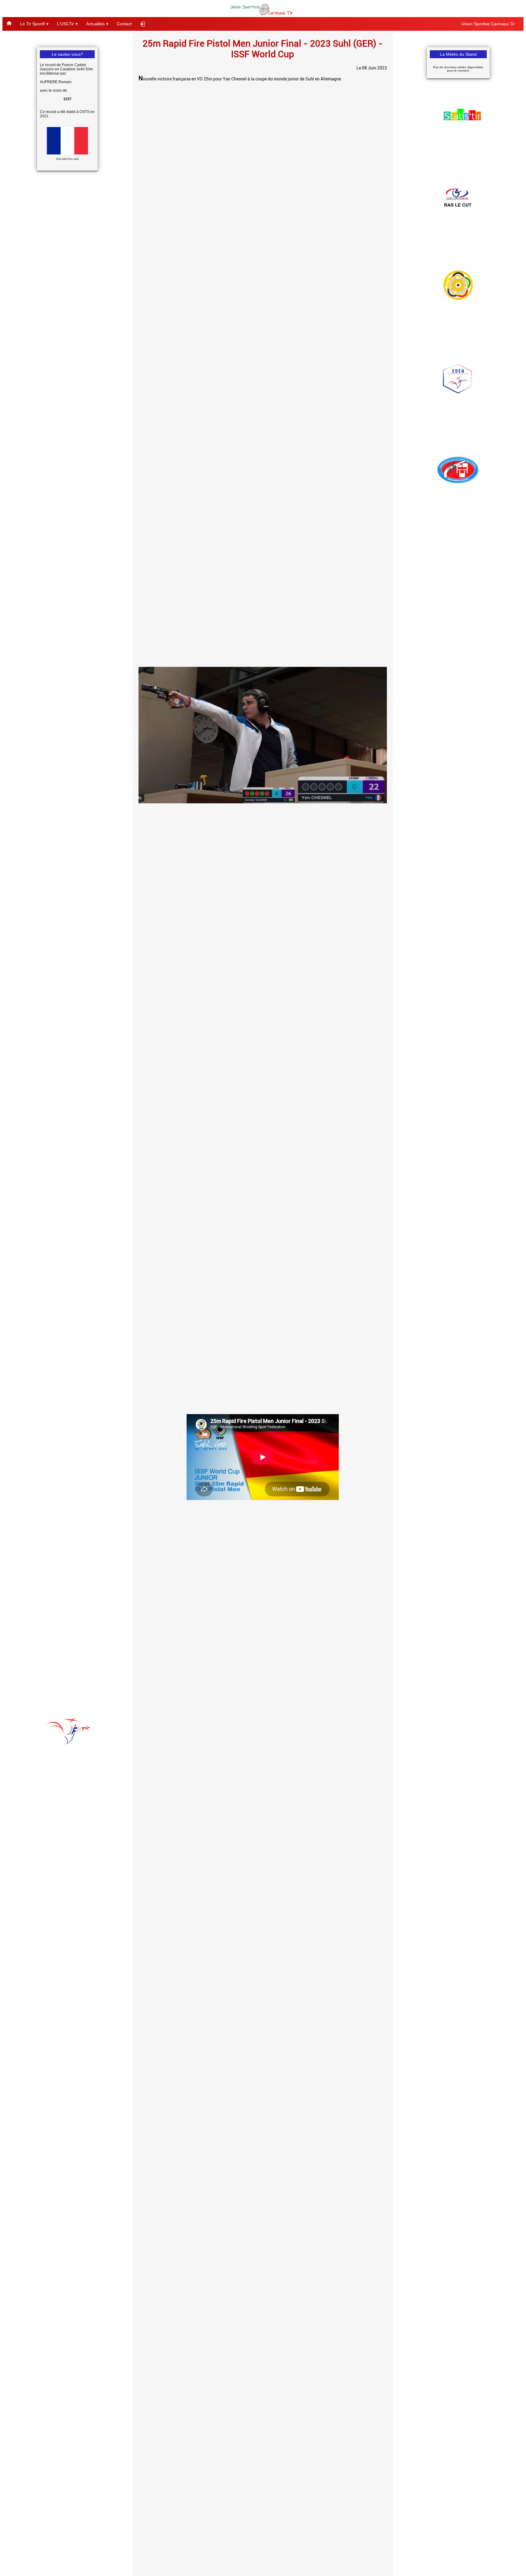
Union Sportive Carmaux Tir (488, 24)
